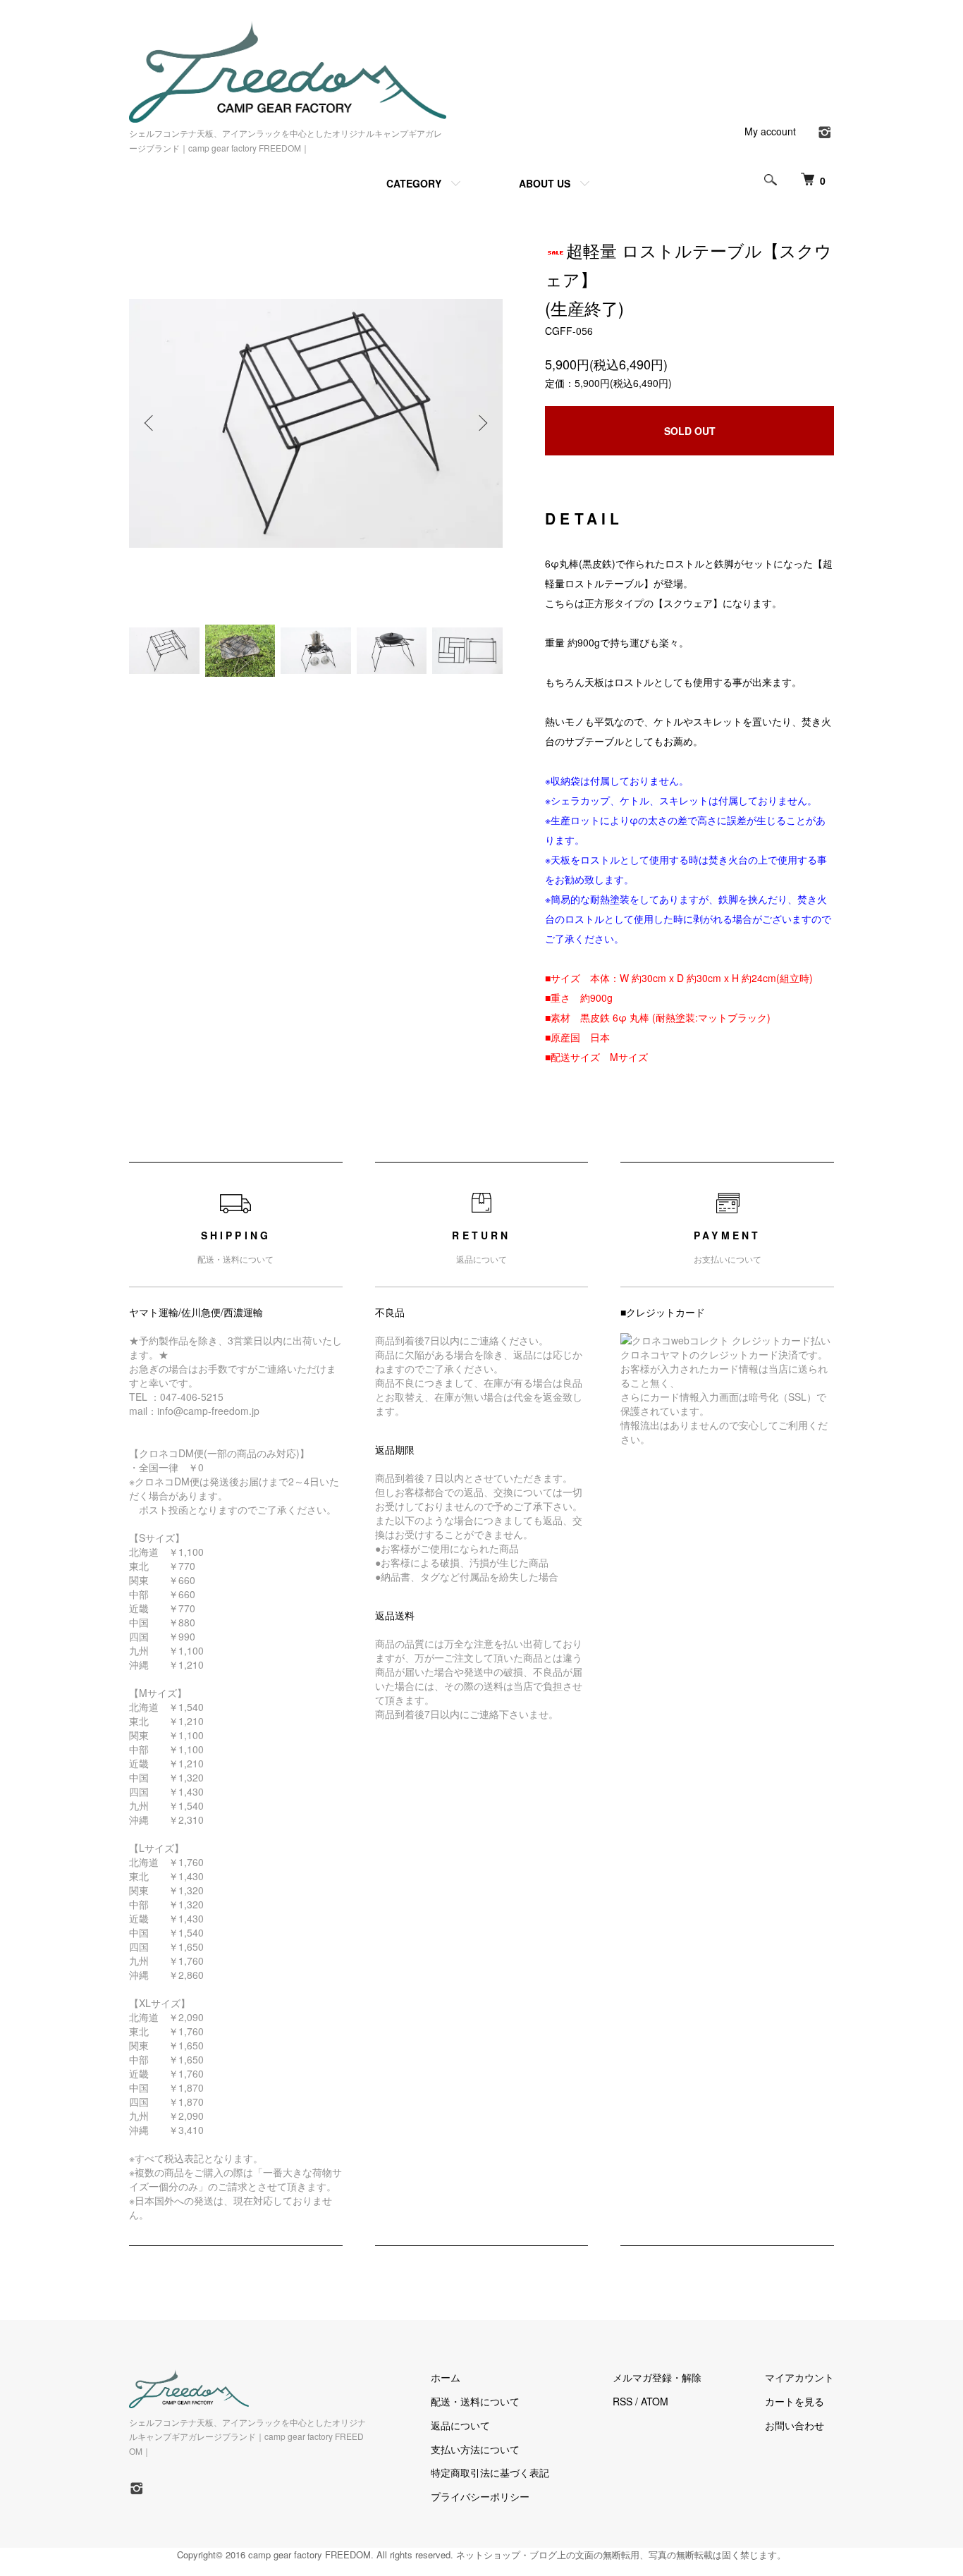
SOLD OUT (690, 431)
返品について (460, 2425)
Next (481, 423)
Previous (150, 423)
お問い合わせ (795, 2425)
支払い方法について (475, 2449)
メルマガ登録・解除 (657, 2377)
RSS (622, 2401)
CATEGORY (414, 183)
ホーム (446, 2377)
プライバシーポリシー (480, 2496)
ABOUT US (545, 183)
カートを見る (795, 2401)
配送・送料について (475, 2401)
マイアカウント (799, 2377)
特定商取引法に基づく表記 (490, 2472)
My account (770, 131)
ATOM (655, 2401)
